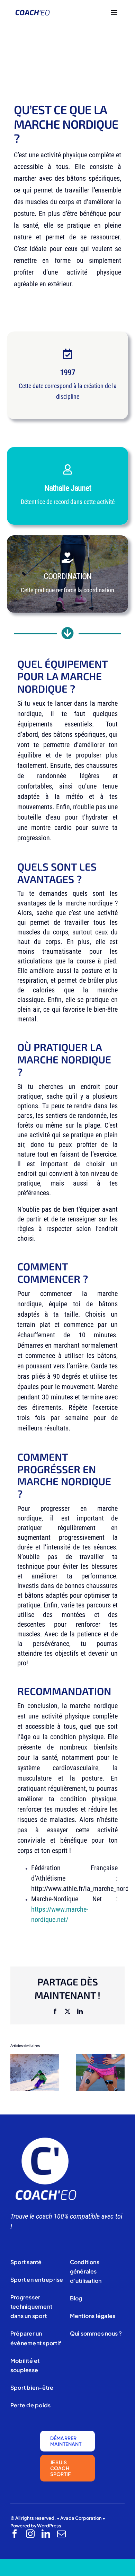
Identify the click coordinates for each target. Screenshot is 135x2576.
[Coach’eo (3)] (45, 2139)
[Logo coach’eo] (33, 13)
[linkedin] (46, 2534)
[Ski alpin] (35, 2058)
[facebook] (15, 2534)
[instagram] (30, 2534)
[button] (16, 2072)
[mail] (61, 2534)
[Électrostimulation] (100, 2058)
